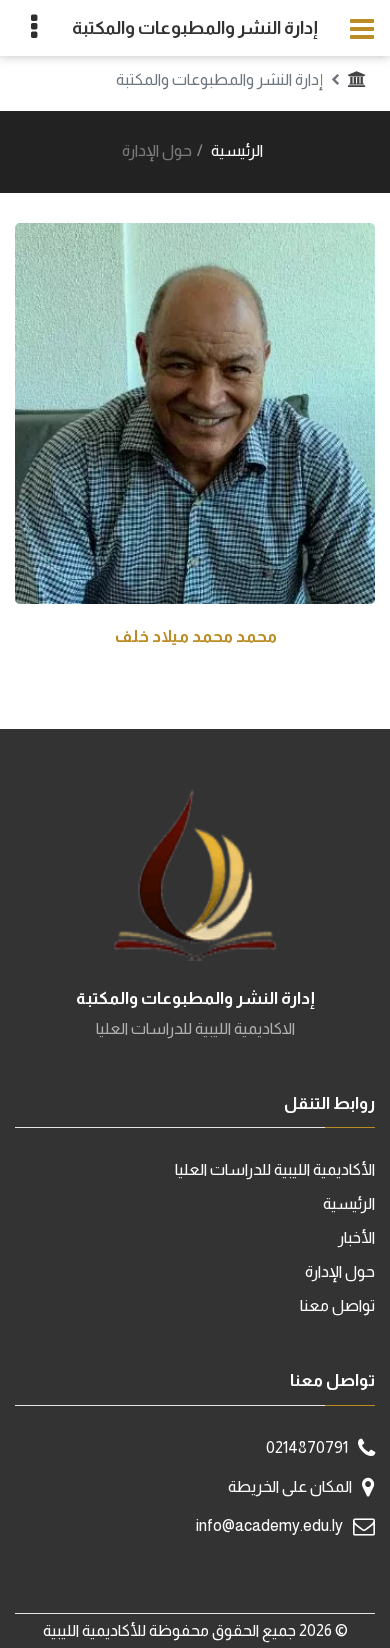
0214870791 (307, 1447)
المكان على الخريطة (290, 1486)
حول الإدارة (340, 1271)
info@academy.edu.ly (269, 1525)
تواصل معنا (337, 1305)
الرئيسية (237, 150)
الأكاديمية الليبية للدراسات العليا (275, 1169)
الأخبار (356, 1237)
